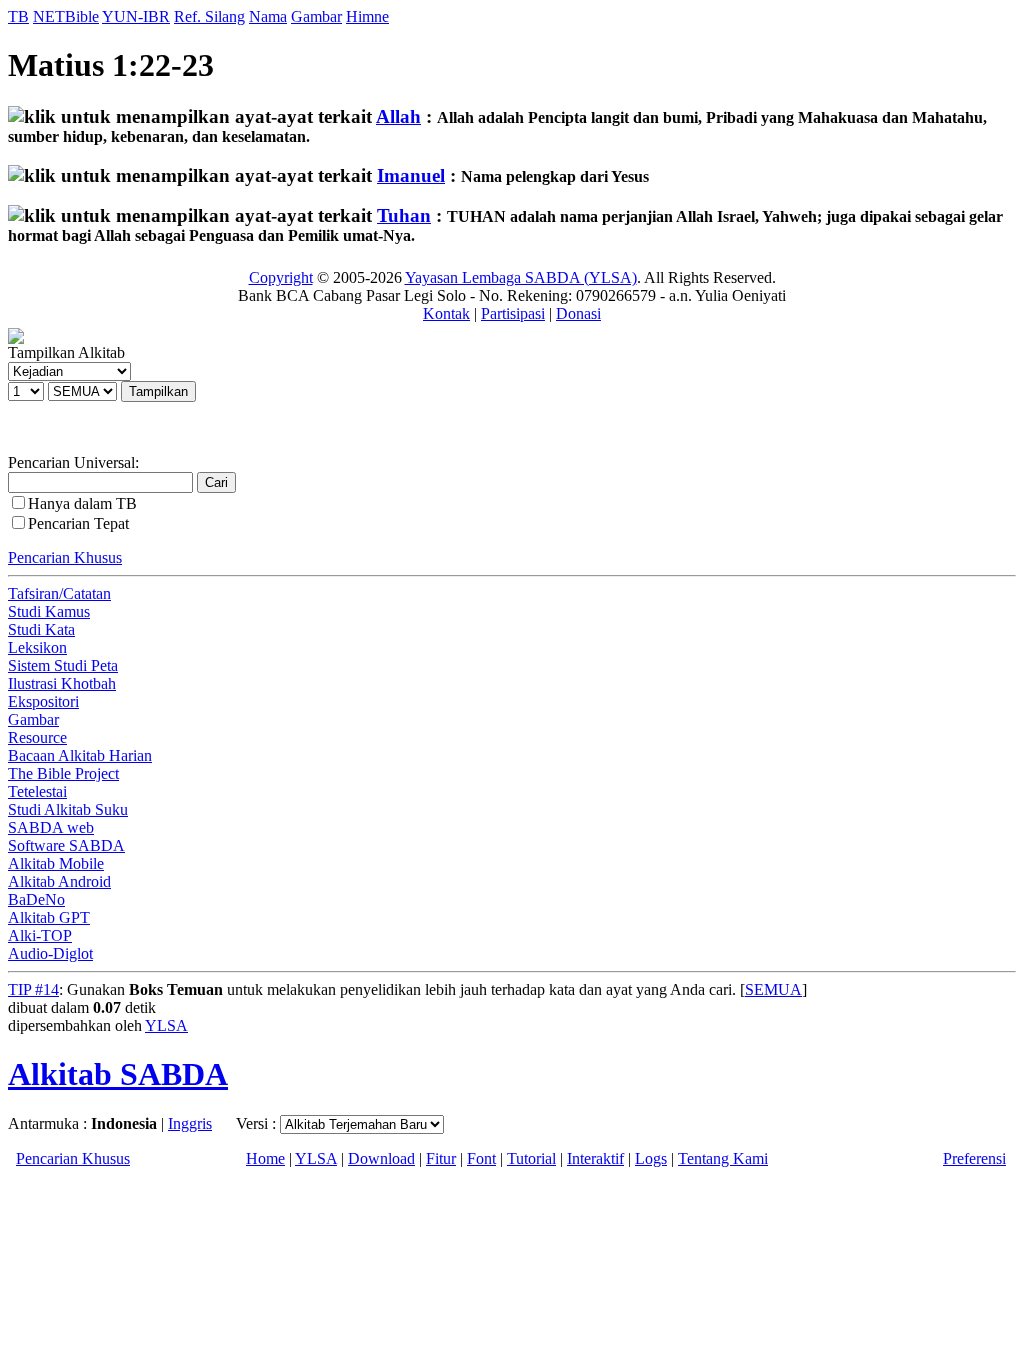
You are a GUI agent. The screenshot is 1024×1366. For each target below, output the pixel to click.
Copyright (281, 277)
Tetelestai (37, 791)
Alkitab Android (59, 881)
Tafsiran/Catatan (59, 593)
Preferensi (974, 1158)
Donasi (578, 313)
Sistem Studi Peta (63, 665)
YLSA (166, 1025)
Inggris (190, 1123)
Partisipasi (513, 313)
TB (18, 16)
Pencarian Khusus (65, 557)
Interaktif (595, 1158)
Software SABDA (66, 845)
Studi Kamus (49, 611)
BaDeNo (36, 899)
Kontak (446, 313)
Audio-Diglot (50, 953)
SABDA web (51, 827)
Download (381, 1158)
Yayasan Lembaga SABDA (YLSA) (521, 277)
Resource (37, 737)
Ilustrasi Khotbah (62, 683)
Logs (651, 1158)
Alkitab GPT (49, 917)
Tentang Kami (723, 1158)
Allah (398, 116)
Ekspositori (43, 701)
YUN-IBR (136, 16)
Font (481, 1158)
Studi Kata (41, 629)
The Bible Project (63, 773)
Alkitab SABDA (118, 1074)
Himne (367, 16)
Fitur (441, 1158)
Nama (268, 16)
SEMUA (773, 989)
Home (265, 1158)
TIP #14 (33, 989)
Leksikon (37, 647)
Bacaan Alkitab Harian (80, 755)
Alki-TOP (40, 935)
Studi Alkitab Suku (68, 809)
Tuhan (404, 215)
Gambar (316, 16)
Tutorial (531, 1158)
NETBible (66, 16)
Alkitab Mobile (56, 863)
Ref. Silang (209, 16)
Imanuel (411, 175)
